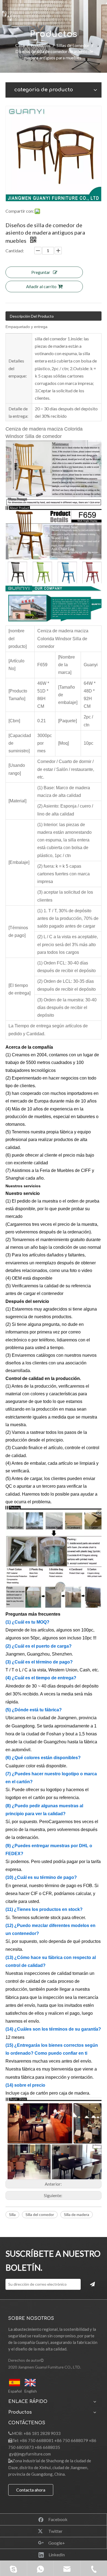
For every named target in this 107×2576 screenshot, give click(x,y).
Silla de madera (77, 2214)
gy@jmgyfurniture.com (30, 2454)
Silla (12, 2214)
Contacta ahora (31, 2490)
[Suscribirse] (92, 2284)
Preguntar (41, 272)
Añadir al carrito (41, 286)
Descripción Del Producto (32, 316)
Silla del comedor (40, 2214)
